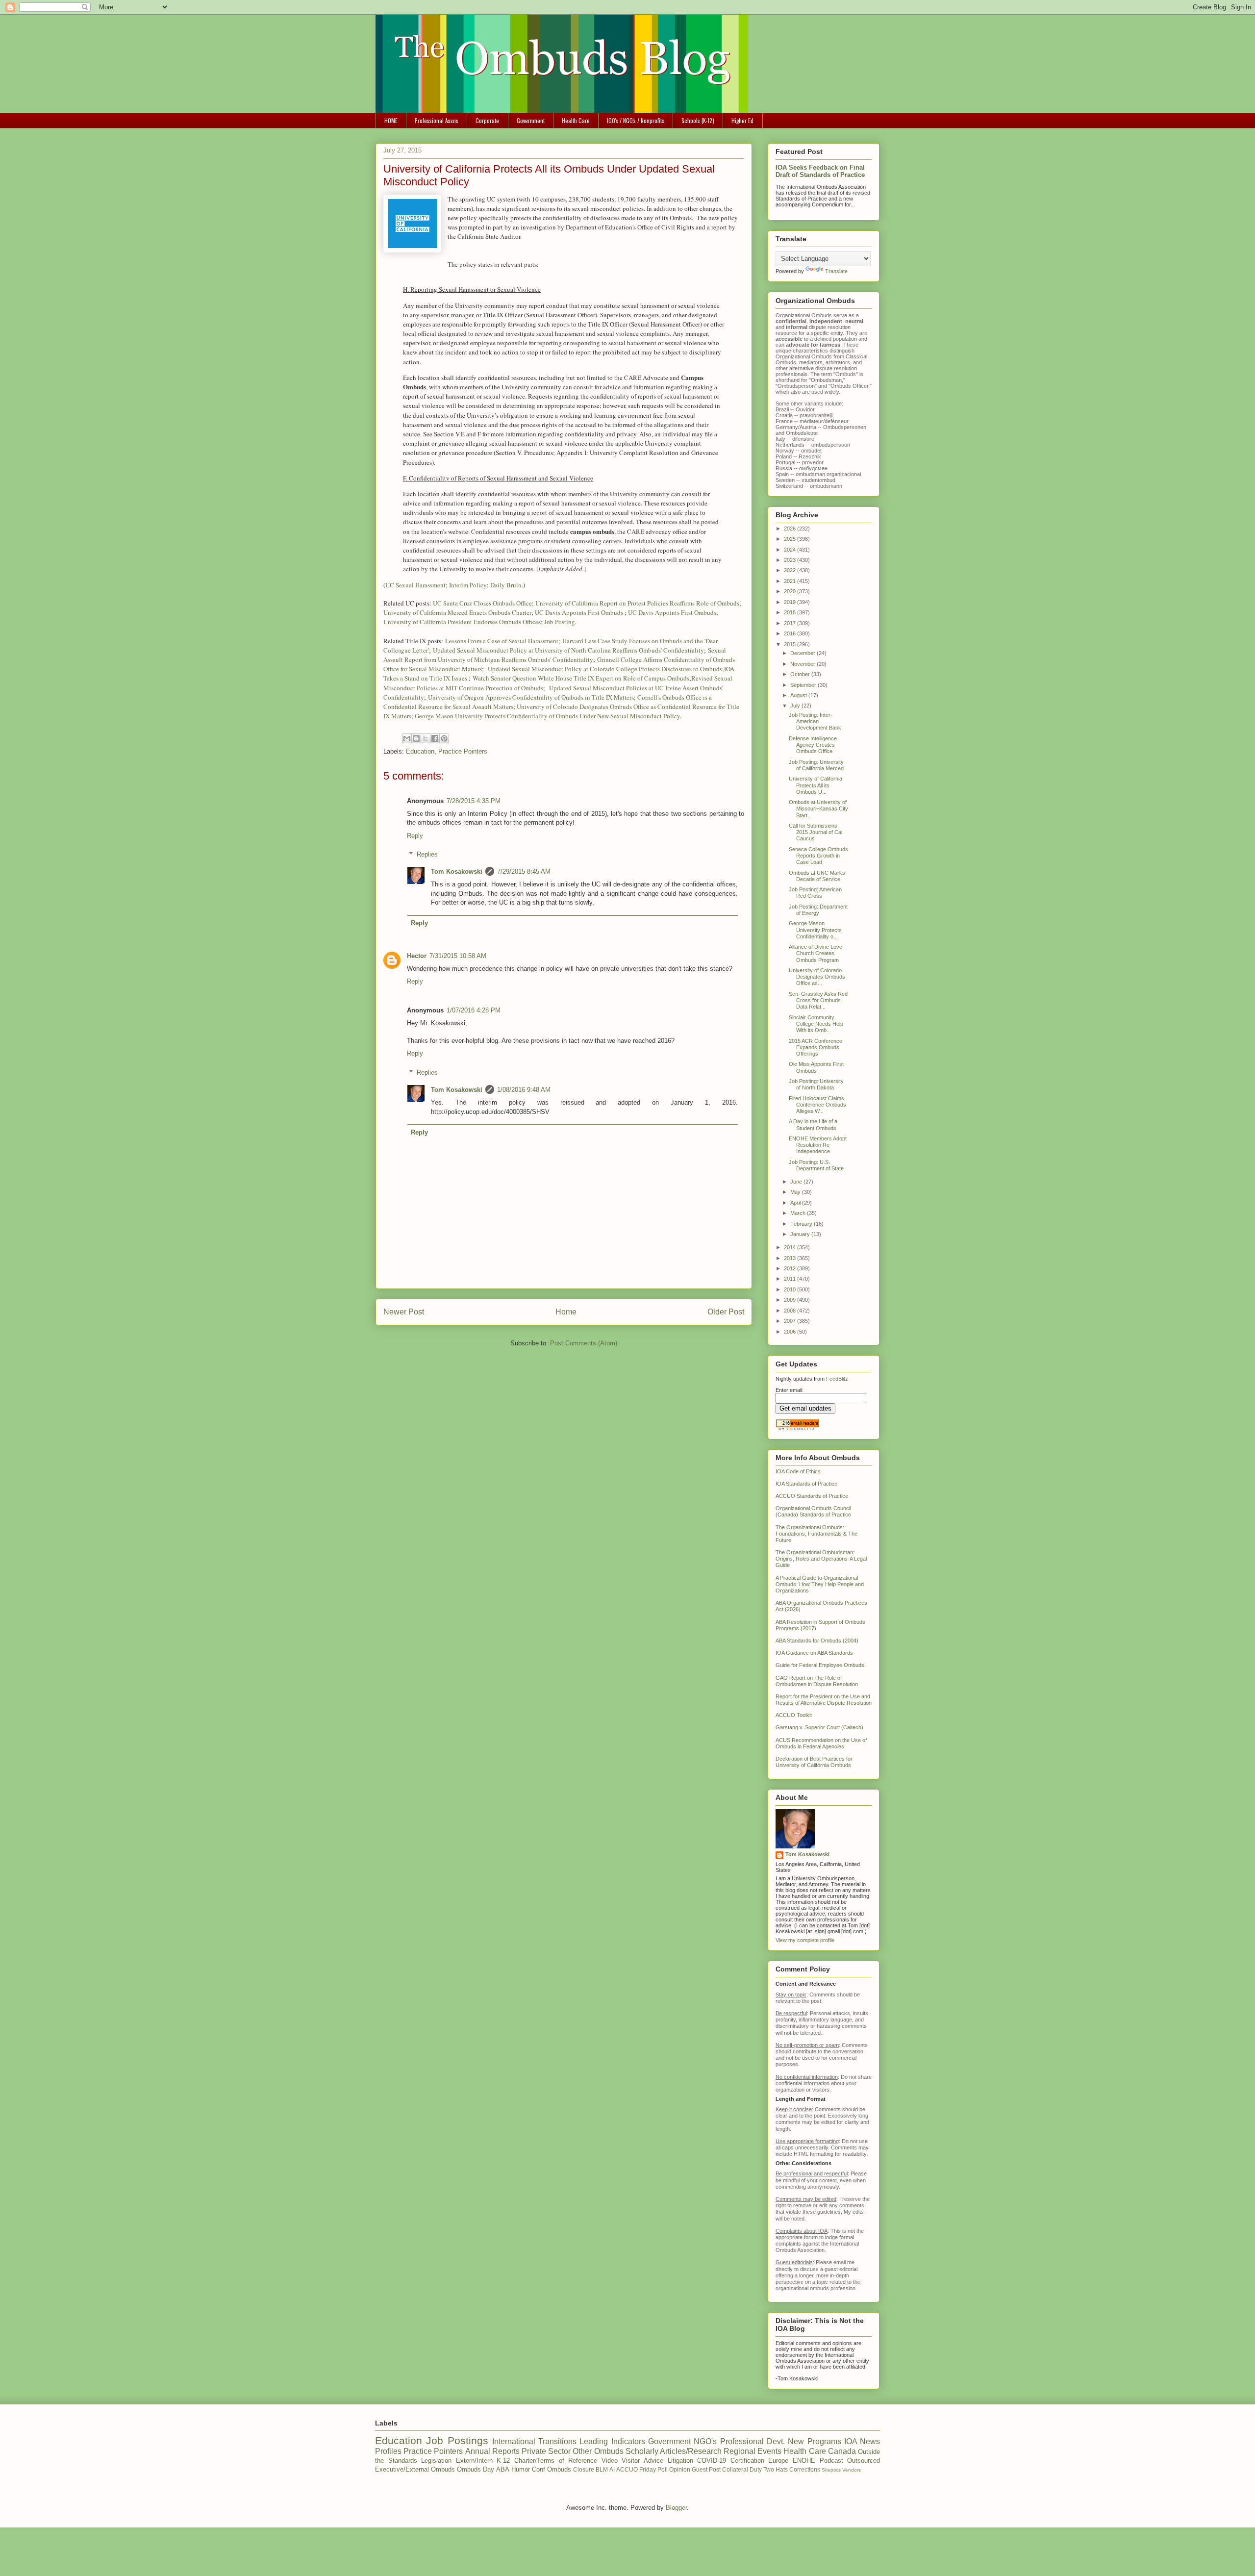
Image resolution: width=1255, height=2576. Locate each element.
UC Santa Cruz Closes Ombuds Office (482, 603)
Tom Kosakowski (457, 871)
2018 (791, 612)
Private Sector (546, 2451)
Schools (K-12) (698, 120)
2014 (791, 1247)
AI (612, 2469)
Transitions (557, 2441)
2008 (791, 1311)
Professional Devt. (753, 2441)
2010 (791, 1289)
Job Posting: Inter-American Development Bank (815, 721)
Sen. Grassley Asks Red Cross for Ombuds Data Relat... (818, 1000)
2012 (791, 1268)
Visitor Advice (642, 2461)
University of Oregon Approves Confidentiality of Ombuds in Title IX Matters (531, 697)
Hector (417, 956)
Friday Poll (653, 2469)
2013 (791, 1258)
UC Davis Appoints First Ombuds (580, 612)
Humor (521, 2469)
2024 (791, 550)
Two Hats (776, 2469)
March (799, 1213)
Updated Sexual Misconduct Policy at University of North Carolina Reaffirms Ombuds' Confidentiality (568, 650)
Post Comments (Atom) (584, 1343)
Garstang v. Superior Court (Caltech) (819, 1727)
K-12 (503, 2461)
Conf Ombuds (552, 2469)
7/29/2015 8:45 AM (524, 871)
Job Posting (560, 622)
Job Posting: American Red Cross (815, 893)
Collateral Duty (742, 2469)
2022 (791, 570)
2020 (791, 591)
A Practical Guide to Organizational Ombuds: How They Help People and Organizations (820, 1584)
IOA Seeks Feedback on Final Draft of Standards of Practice (820, 171)
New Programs (814, 2441)
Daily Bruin (506, 585)
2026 (791, 529)
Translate (836, 271)
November (803, 664)
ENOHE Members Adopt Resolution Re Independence (818, 1145)
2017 (791, 623)
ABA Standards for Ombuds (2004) (817, 1641)
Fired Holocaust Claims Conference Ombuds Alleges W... (817, 1105)
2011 (791, 1279)
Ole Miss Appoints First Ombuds (816, 1067)
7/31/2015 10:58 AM (458, 956)
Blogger (676, 2508)
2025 (791, 539)
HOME (391, 120)
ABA (503, 2469)
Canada (842, 2451)
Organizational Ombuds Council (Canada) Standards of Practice (813, 1511)
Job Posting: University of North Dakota (816, 1084)
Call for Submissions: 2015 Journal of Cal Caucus (816, 832)
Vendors (852, 2470)
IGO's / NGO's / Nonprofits (636, 120)
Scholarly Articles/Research (674, 2451)
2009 (791, 1300)
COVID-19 (712, 2461)
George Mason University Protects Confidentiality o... (815, 930)
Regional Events (753, 2451)
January (801, 1234)
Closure (584, 2469)
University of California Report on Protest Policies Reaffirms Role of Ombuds (637, 603)
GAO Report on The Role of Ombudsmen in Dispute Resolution (817, 1681)
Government (531, 120)
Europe (778, 2461)
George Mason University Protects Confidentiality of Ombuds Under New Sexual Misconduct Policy (547, 716)
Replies (427, 854)
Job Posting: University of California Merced (816, 765)
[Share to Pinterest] (444, 738)
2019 (791, 602)
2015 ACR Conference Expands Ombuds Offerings (816, 1047)
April (796, 1203)
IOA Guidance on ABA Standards (814, 1653)
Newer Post (404, 1312)
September (804, 685)
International (514, 2441)
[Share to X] (426, 738)
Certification (747, 2461)
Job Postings (457, 2440)
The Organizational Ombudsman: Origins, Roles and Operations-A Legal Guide (821, 1559)
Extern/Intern (474, 2461)
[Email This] (407, 738)
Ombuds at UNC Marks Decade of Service (817, 876)
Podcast (831, 2461)
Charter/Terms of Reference (556, 2461)
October (801, 674)
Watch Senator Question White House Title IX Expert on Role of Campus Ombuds (581, 678)
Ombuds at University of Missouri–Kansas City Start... (818, 808)
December (803, 653)
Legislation (436, 2461)
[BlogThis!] (416, 738)
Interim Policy (468, 585)
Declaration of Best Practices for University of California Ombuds (814, 1762)
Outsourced (864, 2461)
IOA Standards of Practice (806, 1484)
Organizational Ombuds (804, 356)
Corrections (805, 2469)
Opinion (680, 2469)
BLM (602, 2469)
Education (420, 751)
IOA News (862, 2441)
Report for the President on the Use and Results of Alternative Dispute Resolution (824, 1700)
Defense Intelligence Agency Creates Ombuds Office (813, 745)
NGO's (705, 2441)
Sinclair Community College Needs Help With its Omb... (816, 1024)
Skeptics (831, 2470)
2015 (791, 644)
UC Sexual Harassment (415, 585)
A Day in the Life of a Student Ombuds (813, 1124)
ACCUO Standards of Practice (812, 1496)
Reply (415, 836)
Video (610, 2461)
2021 (791, 581)
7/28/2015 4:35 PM (474, 801)
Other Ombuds (598, 2451)
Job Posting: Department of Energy (818, 910)
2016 (791, 633)
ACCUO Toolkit (794, 1715)
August (799, 695)
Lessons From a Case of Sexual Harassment (502, 641)
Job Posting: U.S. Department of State (816, 1165)
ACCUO (627, 2469)
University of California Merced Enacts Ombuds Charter (457, 612)
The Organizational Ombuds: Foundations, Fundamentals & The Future (816, 1534)
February (802, 1224)
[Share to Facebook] (435, 738)
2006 (791, 1332)
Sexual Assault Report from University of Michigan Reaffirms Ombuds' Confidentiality (555, 655)
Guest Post (706, 2469)
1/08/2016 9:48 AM (524, 1090)
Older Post (726, 1312)
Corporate (487, 120)
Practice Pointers (463, 751)
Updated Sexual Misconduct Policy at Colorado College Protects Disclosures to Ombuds (605, 669)
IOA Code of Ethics (798, 1471)
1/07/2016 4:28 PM (474, 1010)
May (796, 1192)
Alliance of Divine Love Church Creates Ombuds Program (816, 953)
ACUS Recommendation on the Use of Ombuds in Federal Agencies (821, 1743)
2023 (791, 560)
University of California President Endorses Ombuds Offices (462, 622)
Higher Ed (742, 120)
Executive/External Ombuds (415, 2469)
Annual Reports (492, 2451)
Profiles (388, 2451)
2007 (791, 1321)
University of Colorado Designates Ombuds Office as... (817, 977)
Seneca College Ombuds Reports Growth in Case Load (818, 856)
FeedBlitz (837, 1379)
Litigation (680, 2461)
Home (566, 1312)
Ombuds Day (476, 2469)
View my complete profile (805, 1940)
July (796, 706)
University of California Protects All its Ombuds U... (816, 785)
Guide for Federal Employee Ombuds (820, 1665)
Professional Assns (437, 120)
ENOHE (804, 2461)
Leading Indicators (612, 2441)
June (797, 1182)
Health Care (576, 120)
